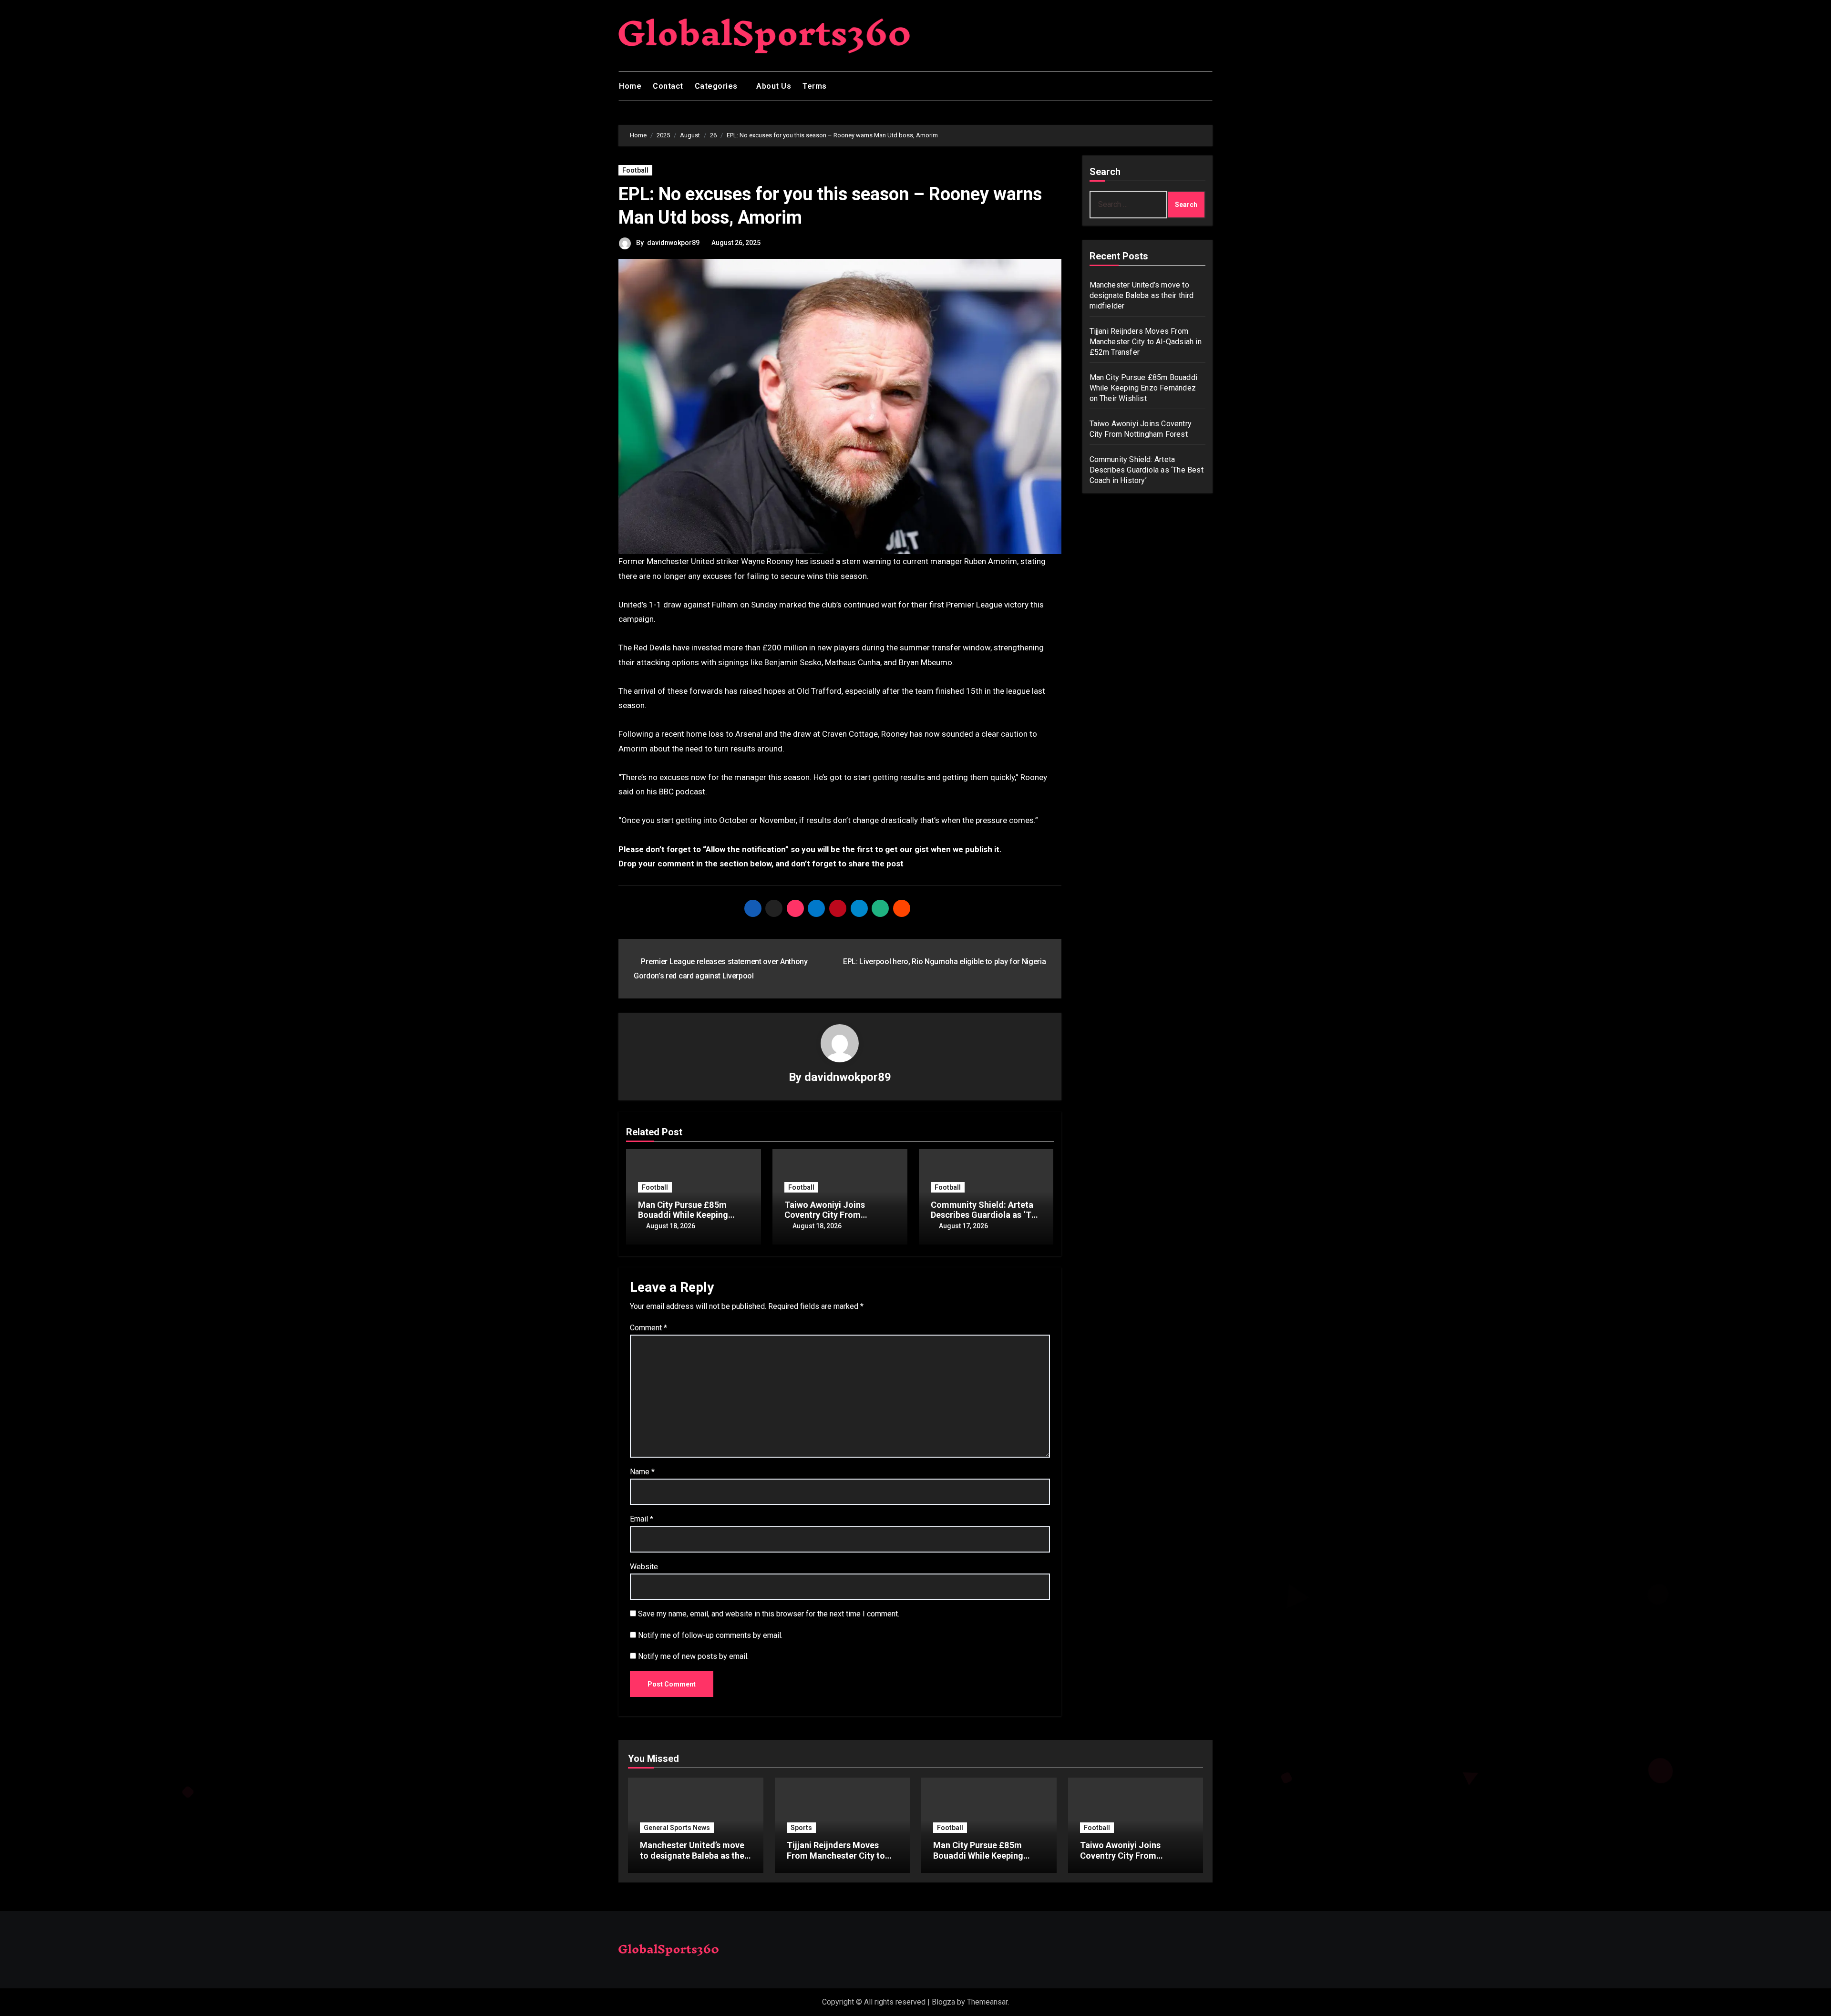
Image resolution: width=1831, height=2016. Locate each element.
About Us (774, 86)
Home (630, 86)
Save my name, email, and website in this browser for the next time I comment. (769, 1614)
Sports (801, 1828)
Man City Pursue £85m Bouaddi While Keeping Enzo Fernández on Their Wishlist (1144, 388)
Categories (717, 86)
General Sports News (677, 1828)
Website (644, 1567)
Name (642, 1472)
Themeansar (987, 2002)
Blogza (943, 2002)
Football (635, 170)
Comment (648, 1328)
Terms (815, 86)
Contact (668, 86)
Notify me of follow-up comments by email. (710, 1635)
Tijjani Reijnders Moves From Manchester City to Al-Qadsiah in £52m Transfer (1146, 342)
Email (642, 1519)
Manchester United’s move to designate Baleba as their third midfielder (1142, 295)
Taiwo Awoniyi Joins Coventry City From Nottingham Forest (825, 1215)
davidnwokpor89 (673, 243)
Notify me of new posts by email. (693, 1656)
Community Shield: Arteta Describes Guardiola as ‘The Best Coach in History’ (986, 1215)
